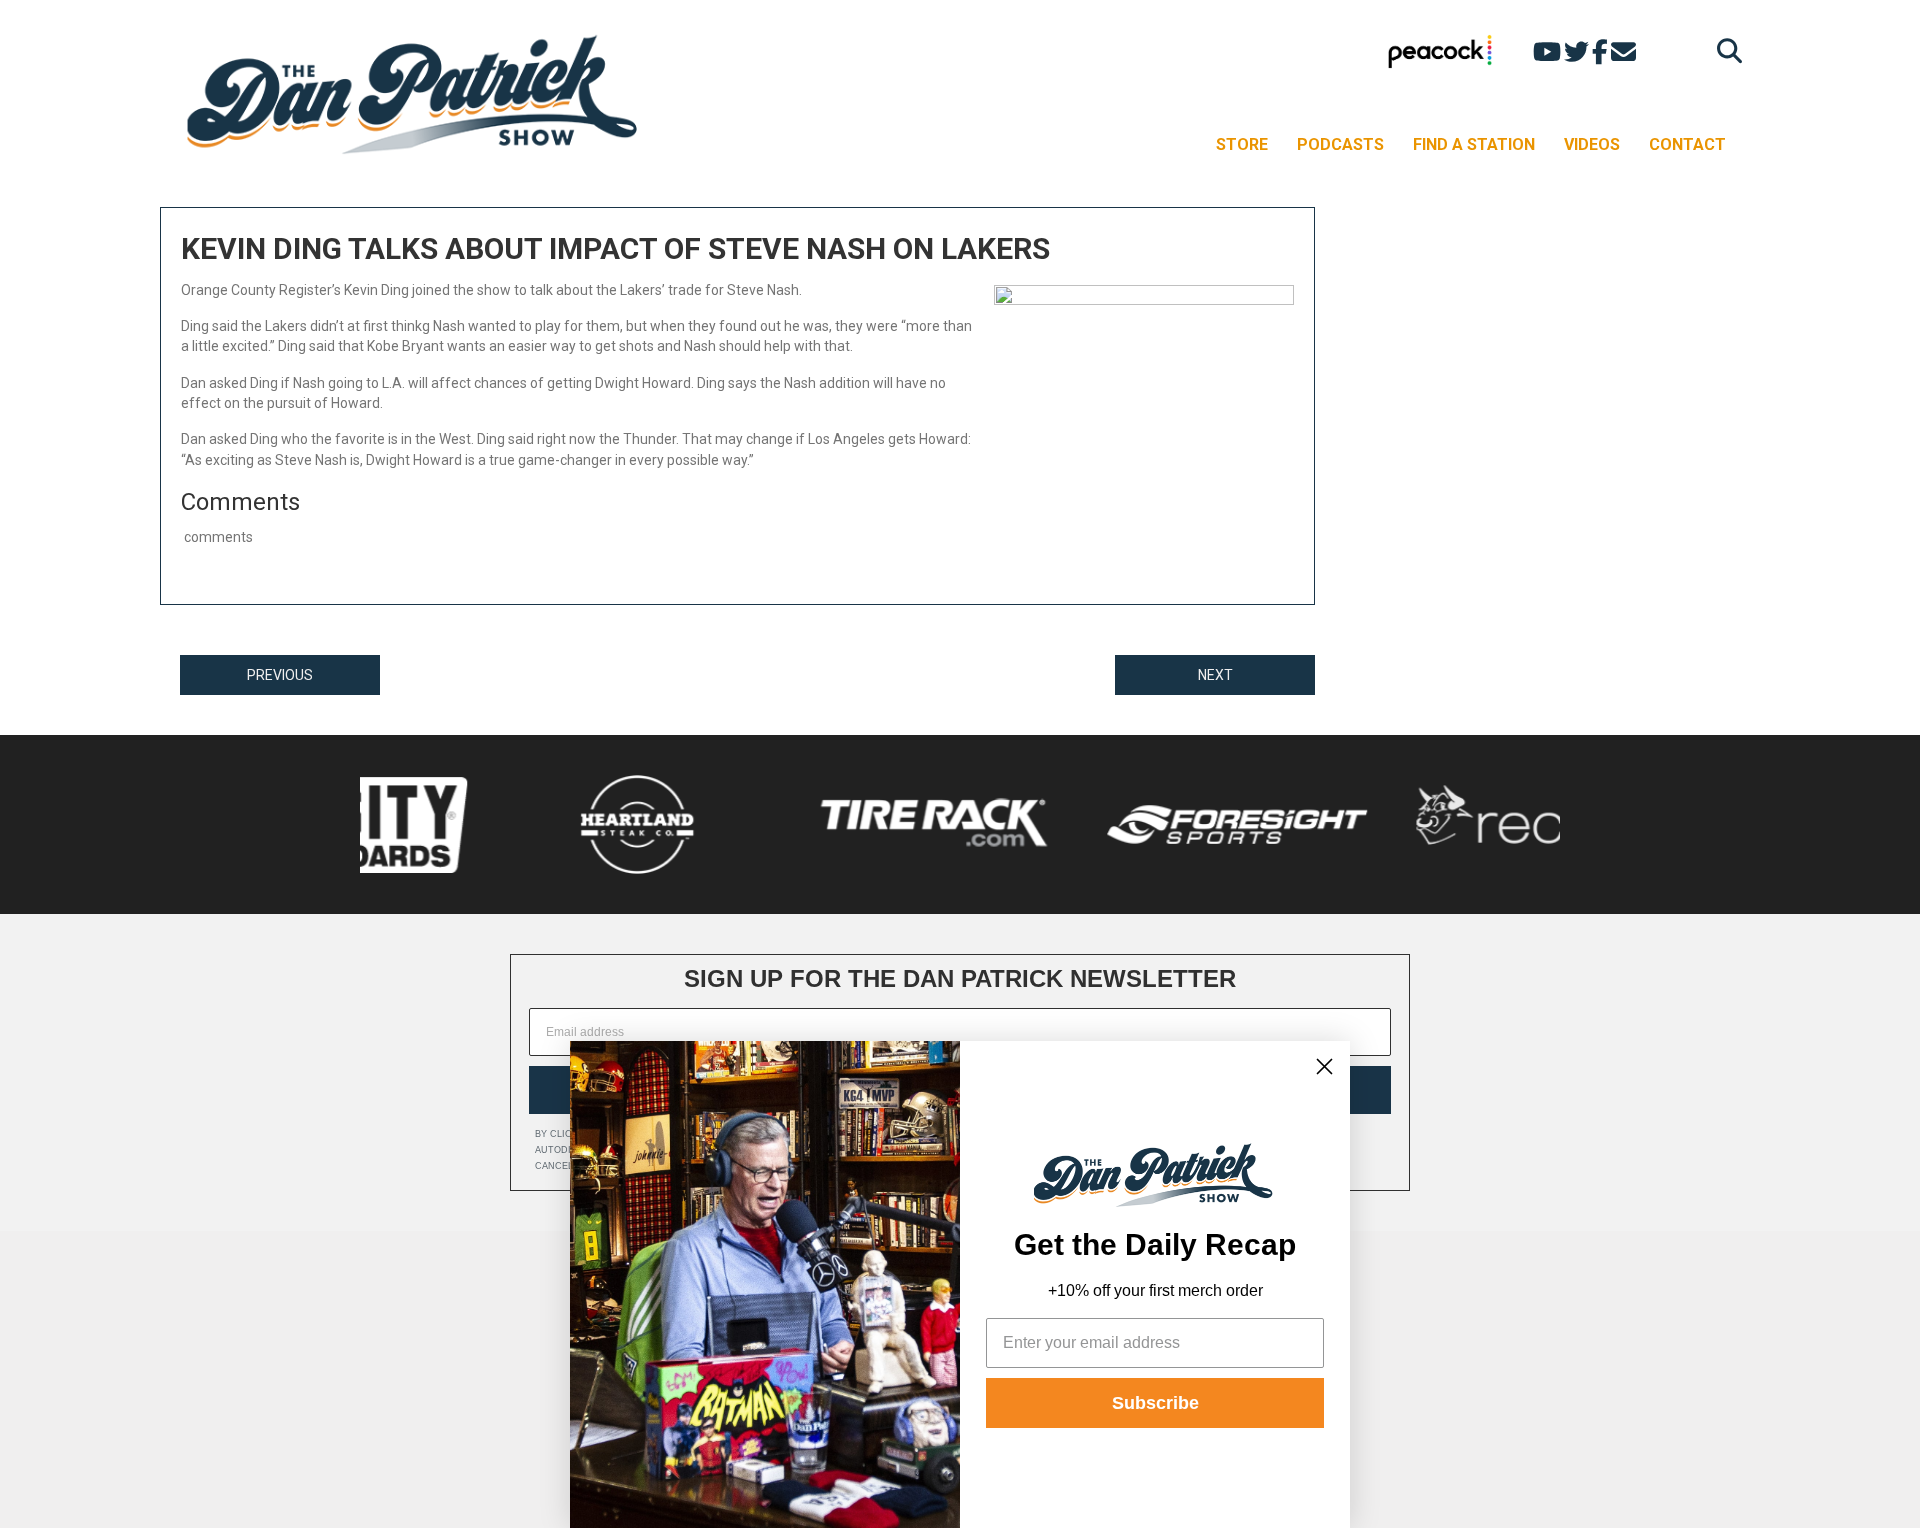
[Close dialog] (1324, 1066)
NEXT (1215, 675)
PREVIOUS (280, 675)
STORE (1242, 144)
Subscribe (1155, 1403)
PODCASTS (1340, 144)
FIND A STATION (1474, 144)
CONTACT (1687, 144)
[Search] (1724, 50)
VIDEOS (1592, 144)
